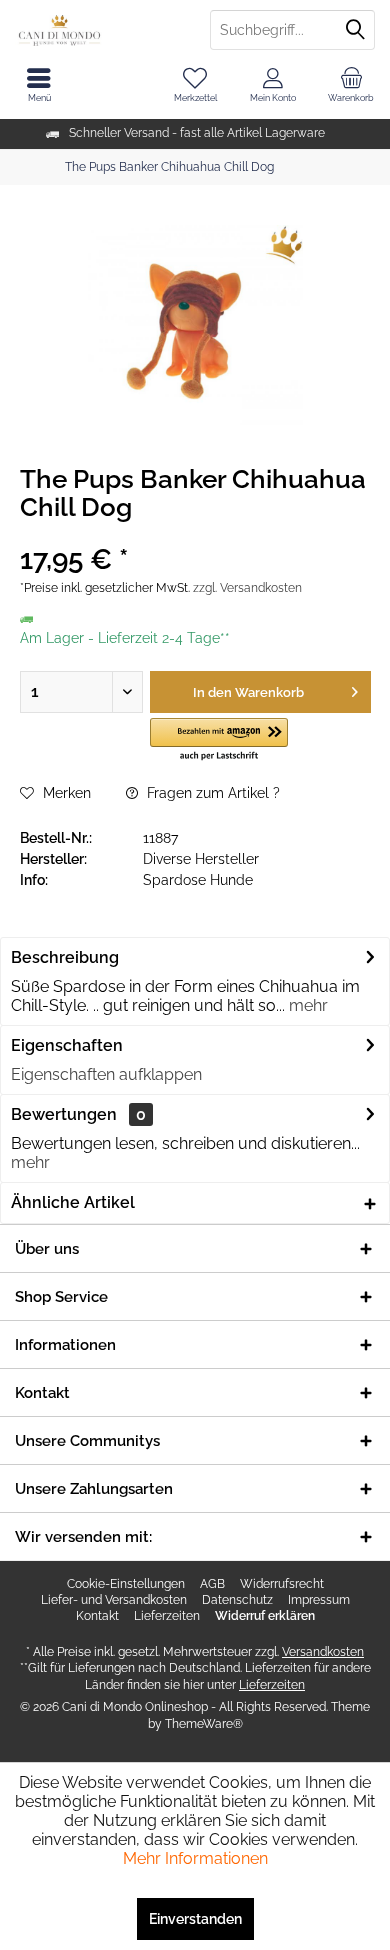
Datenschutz (237, 1600)
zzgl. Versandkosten (247, 588)
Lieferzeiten (167, 1616)
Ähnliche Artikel (73, 1202)
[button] (219, 740)
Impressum (319, 1600)
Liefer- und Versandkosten (114, 1600)
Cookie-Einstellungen (126, 1584)
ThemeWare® (204, 1724)
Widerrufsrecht (282, 1584)
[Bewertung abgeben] (195, 533)
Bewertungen (64, 1114)
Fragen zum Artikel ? (211, 793)
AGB (212, 1584)
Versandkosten (323, 1652)
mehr (306, 1005)
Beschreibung (65, 957)
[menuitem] (351, 85)
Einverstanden (195, 1919)
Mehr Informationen (195, 1858)
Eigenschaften (67, 1045)
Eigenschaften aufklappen (106, 1074)
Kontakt (97, 1616)
